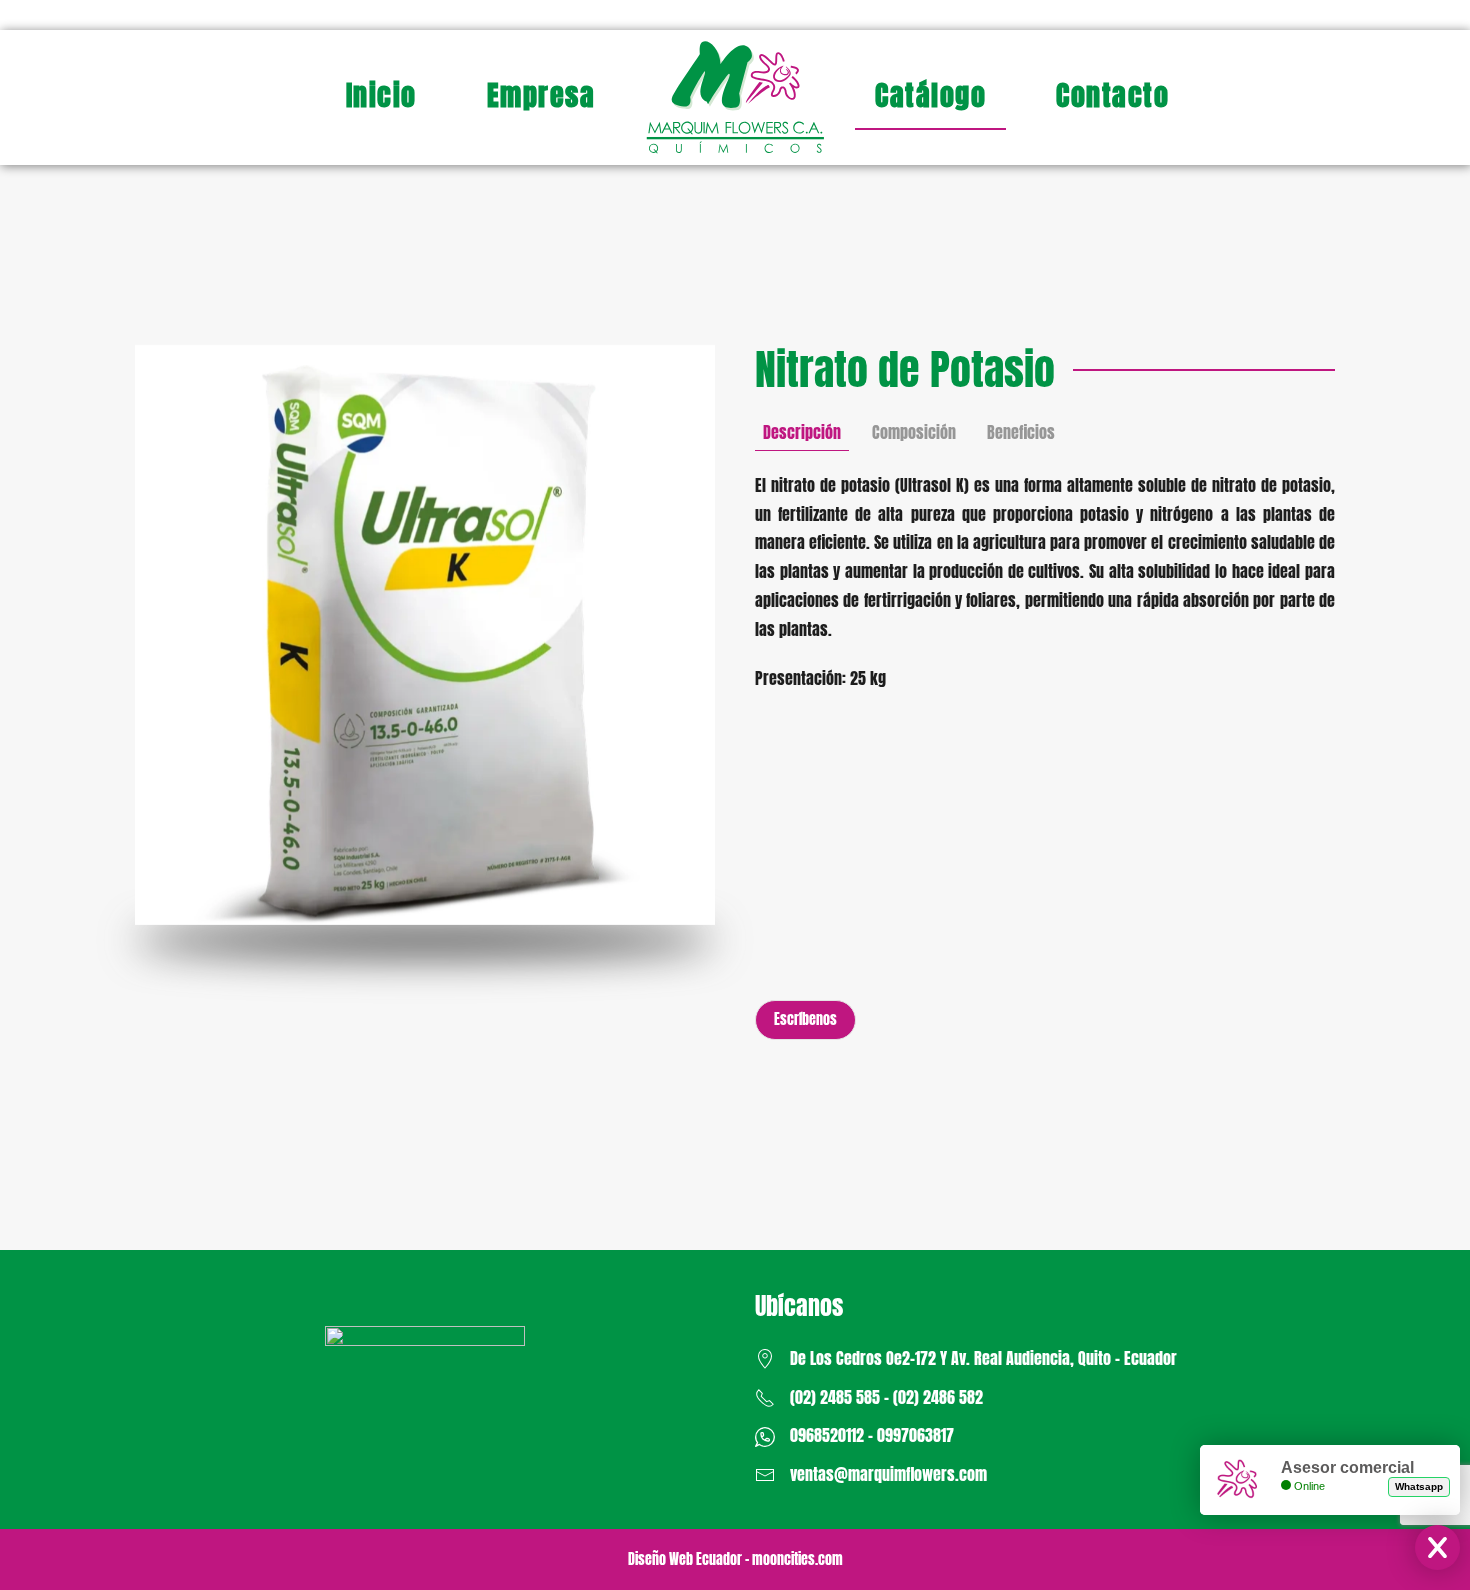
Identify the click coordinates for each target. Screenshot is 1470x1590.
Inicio (381, 95)
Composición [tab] (914, 432)
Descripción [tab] (802, 432)
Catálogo (930, 95)
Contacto (1112, 95)
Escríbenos (805, 1019)
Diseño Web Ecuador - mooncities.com (735, 1559)
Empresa (541, 95)
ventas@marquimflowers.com (888, 1474)
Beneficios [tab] (1021, 432)
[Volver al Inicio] (735, 97)
